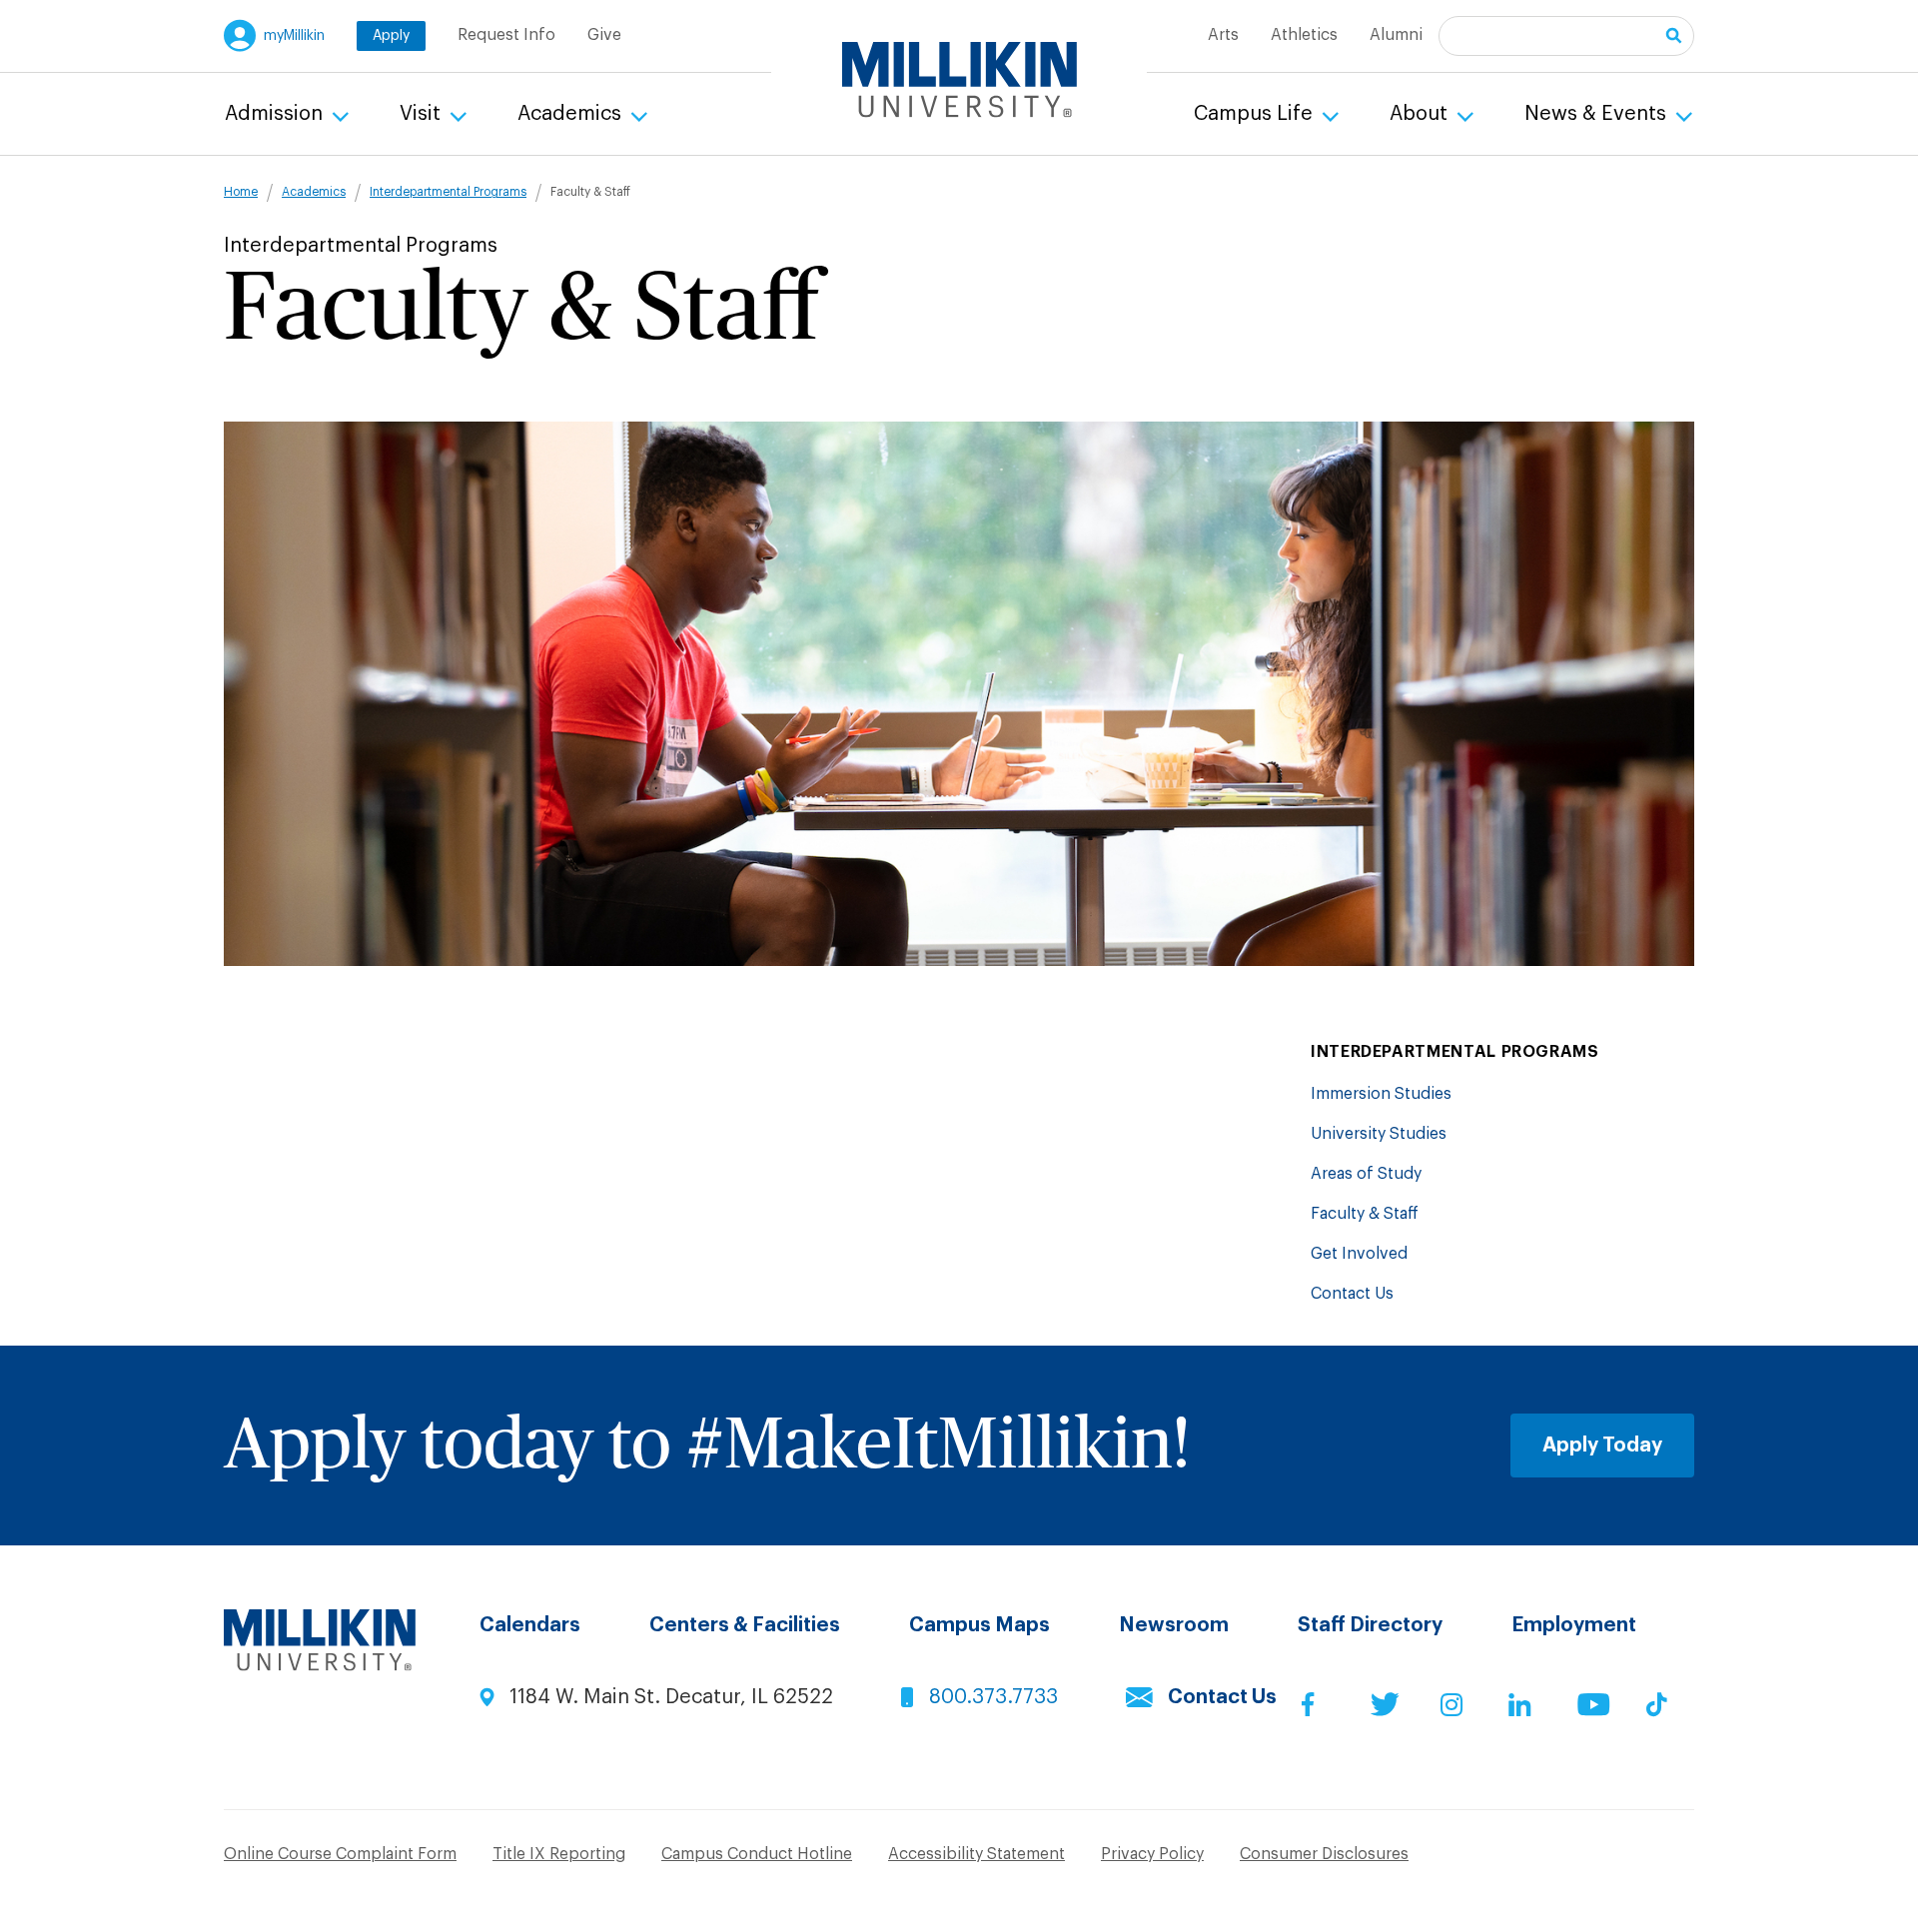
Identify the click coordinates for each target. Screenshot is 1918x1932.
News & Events (1598, 114)
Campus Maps (979, 1625)
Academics (572, 114)
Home (241, 192)
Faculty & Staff (1365, 1214)
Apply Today (1602, 1446)
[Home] (959, 80)
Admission (276, 114)
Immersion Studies (1381, 1094)
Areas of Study (1366, 1174)
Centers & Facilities (745, 1625)
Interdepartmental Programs (448, 192)
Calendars (530, 1625)
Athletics (1304, 35)
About (1421, 114)
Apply (391, 36)
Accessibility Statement (976, 1854)
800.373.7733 (993, 1697)
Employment (1574, 1625)
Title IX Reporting (559, 1854)
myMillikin (294, 36)
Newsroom (1174, 1625)
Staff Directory (1370, 1625)
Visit (423, 114)
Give (604, 35)
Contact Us (1352, 1294)
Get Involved (1359, 1254)
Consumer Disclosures (1324, 1854)
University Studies (1379, 1134)
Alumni (1396, 35)
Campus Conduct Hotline (757, 1854)
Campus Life (1256, 114)
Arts (1223, 35)
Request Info (506, 35)
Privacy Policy (1152, 1854)
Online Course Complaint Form (340, 1854)
